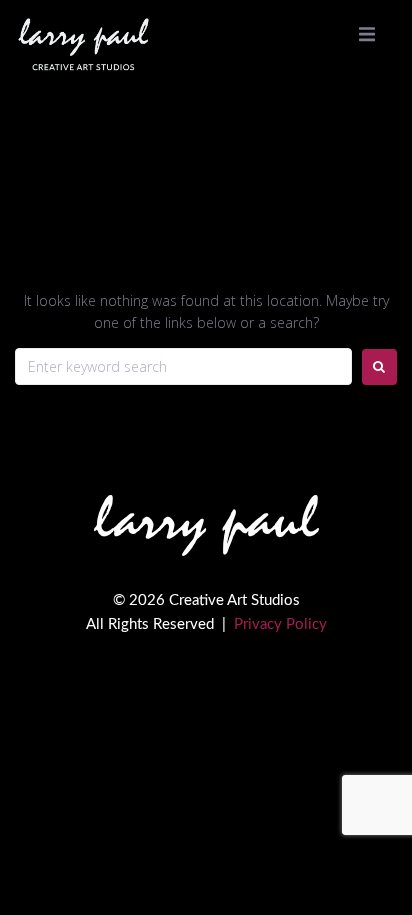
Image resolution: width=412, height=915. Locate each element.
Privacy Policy (280, 624)
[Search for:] (183, 366)
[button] (367, 34)
